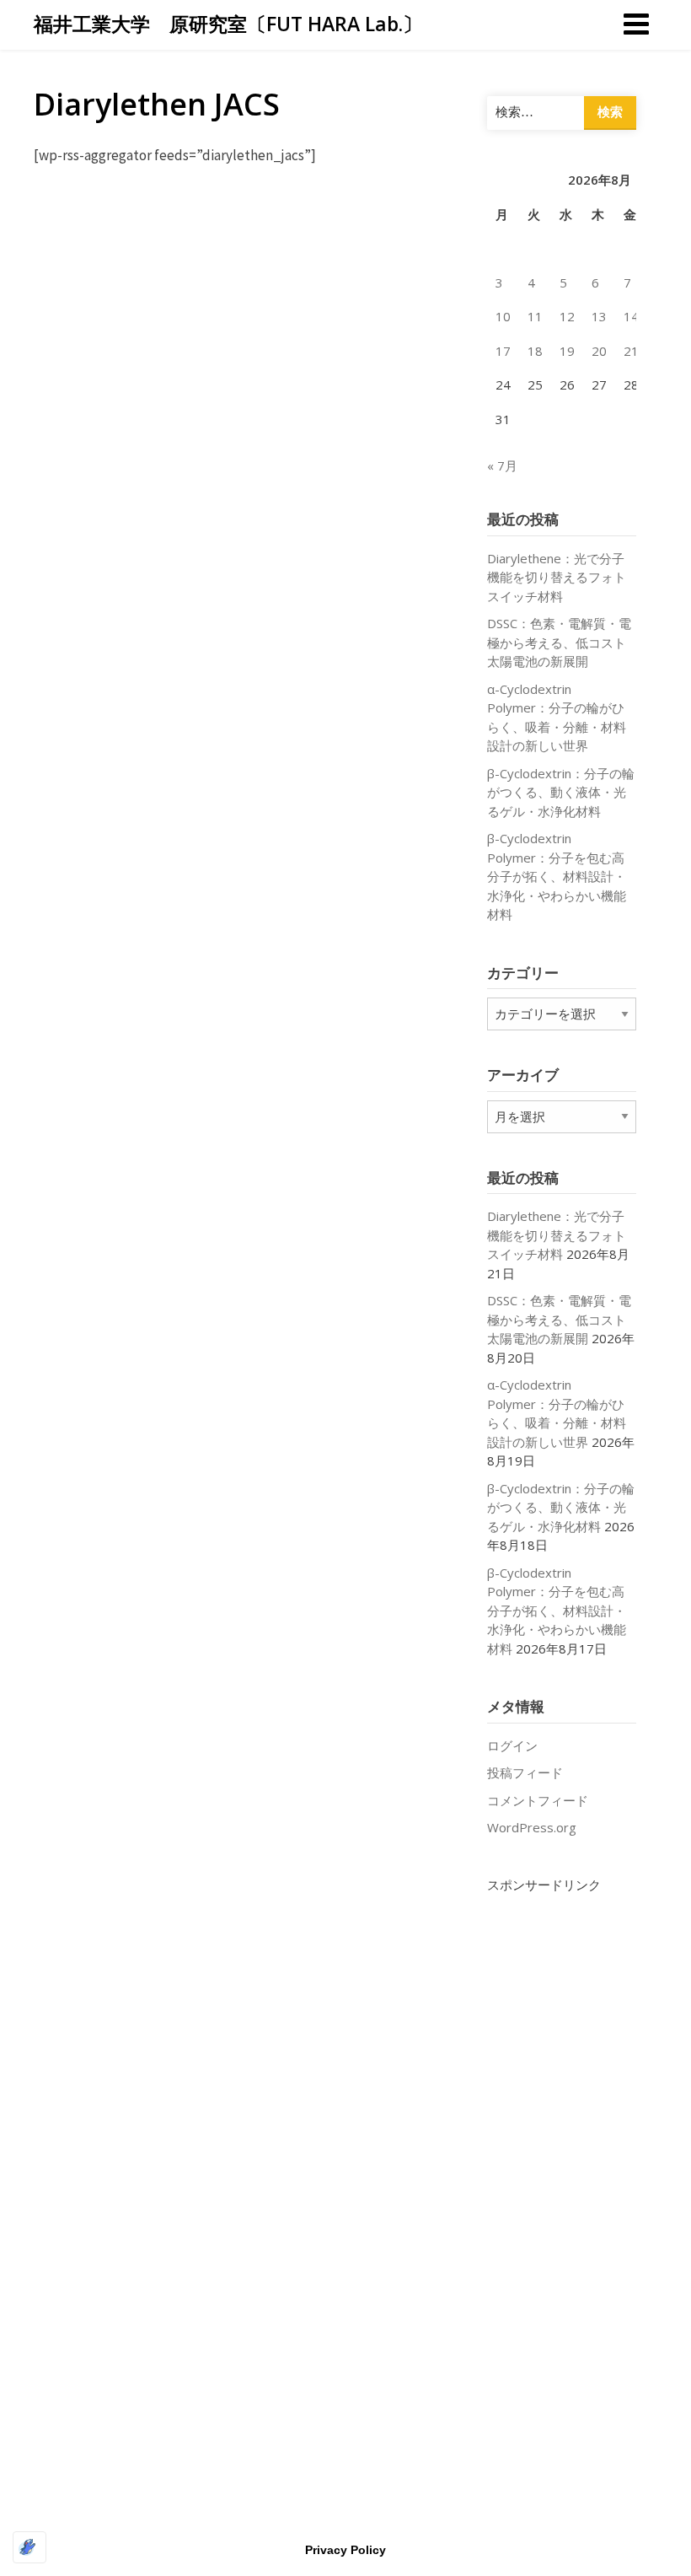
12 (567, 316)
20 (599, 351)
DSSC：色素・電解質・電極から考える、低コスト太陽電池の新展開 (559, 642)
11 (535, 316)
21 (631, 351)
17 (503, 351)
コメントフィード (538, 1800)
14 (631, 316)
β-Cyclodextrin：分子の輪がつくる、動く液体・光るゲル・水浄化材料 (561, 792)
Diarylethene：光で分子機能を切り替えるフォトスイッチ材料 (557, 577)
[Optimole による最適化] (29, 2547)
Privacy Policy (345, 2550)
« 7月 (502, 465)
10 (503, 316)
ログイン (512, 1745)
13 (599, 316)
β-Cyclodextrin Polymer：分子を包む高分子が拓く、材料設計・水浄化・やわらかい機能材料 (557, 876)
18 (535, 351)
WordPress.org (532, 1827)
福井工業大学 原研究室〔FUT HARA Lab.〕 (228, 24)
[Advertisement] (562, 2147)
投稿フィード (525, 1772)
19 (567, 351)
